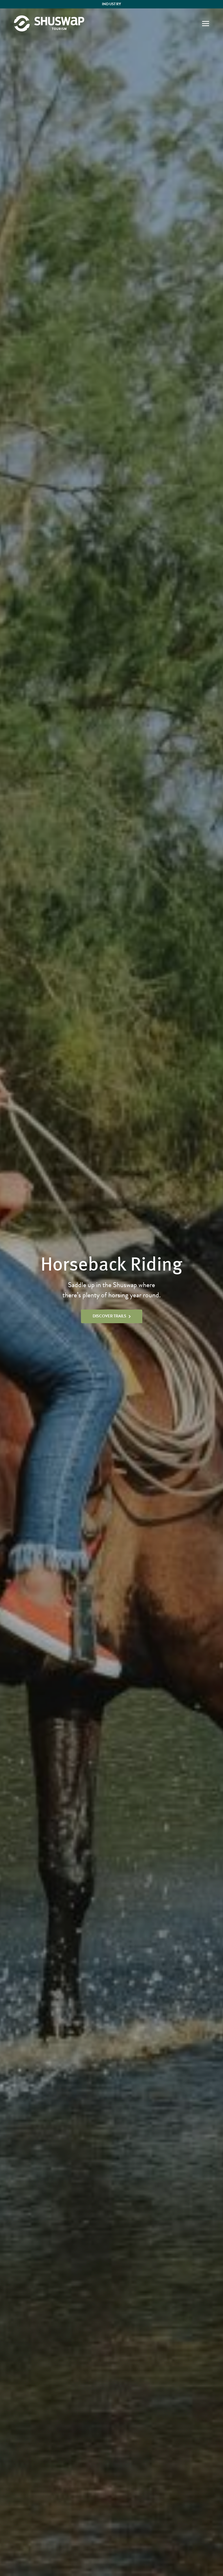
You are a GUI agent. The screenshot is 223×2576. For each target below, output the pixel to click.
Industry (112, 4)
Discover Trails (109, 1316)
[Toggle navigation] (206, 23)
